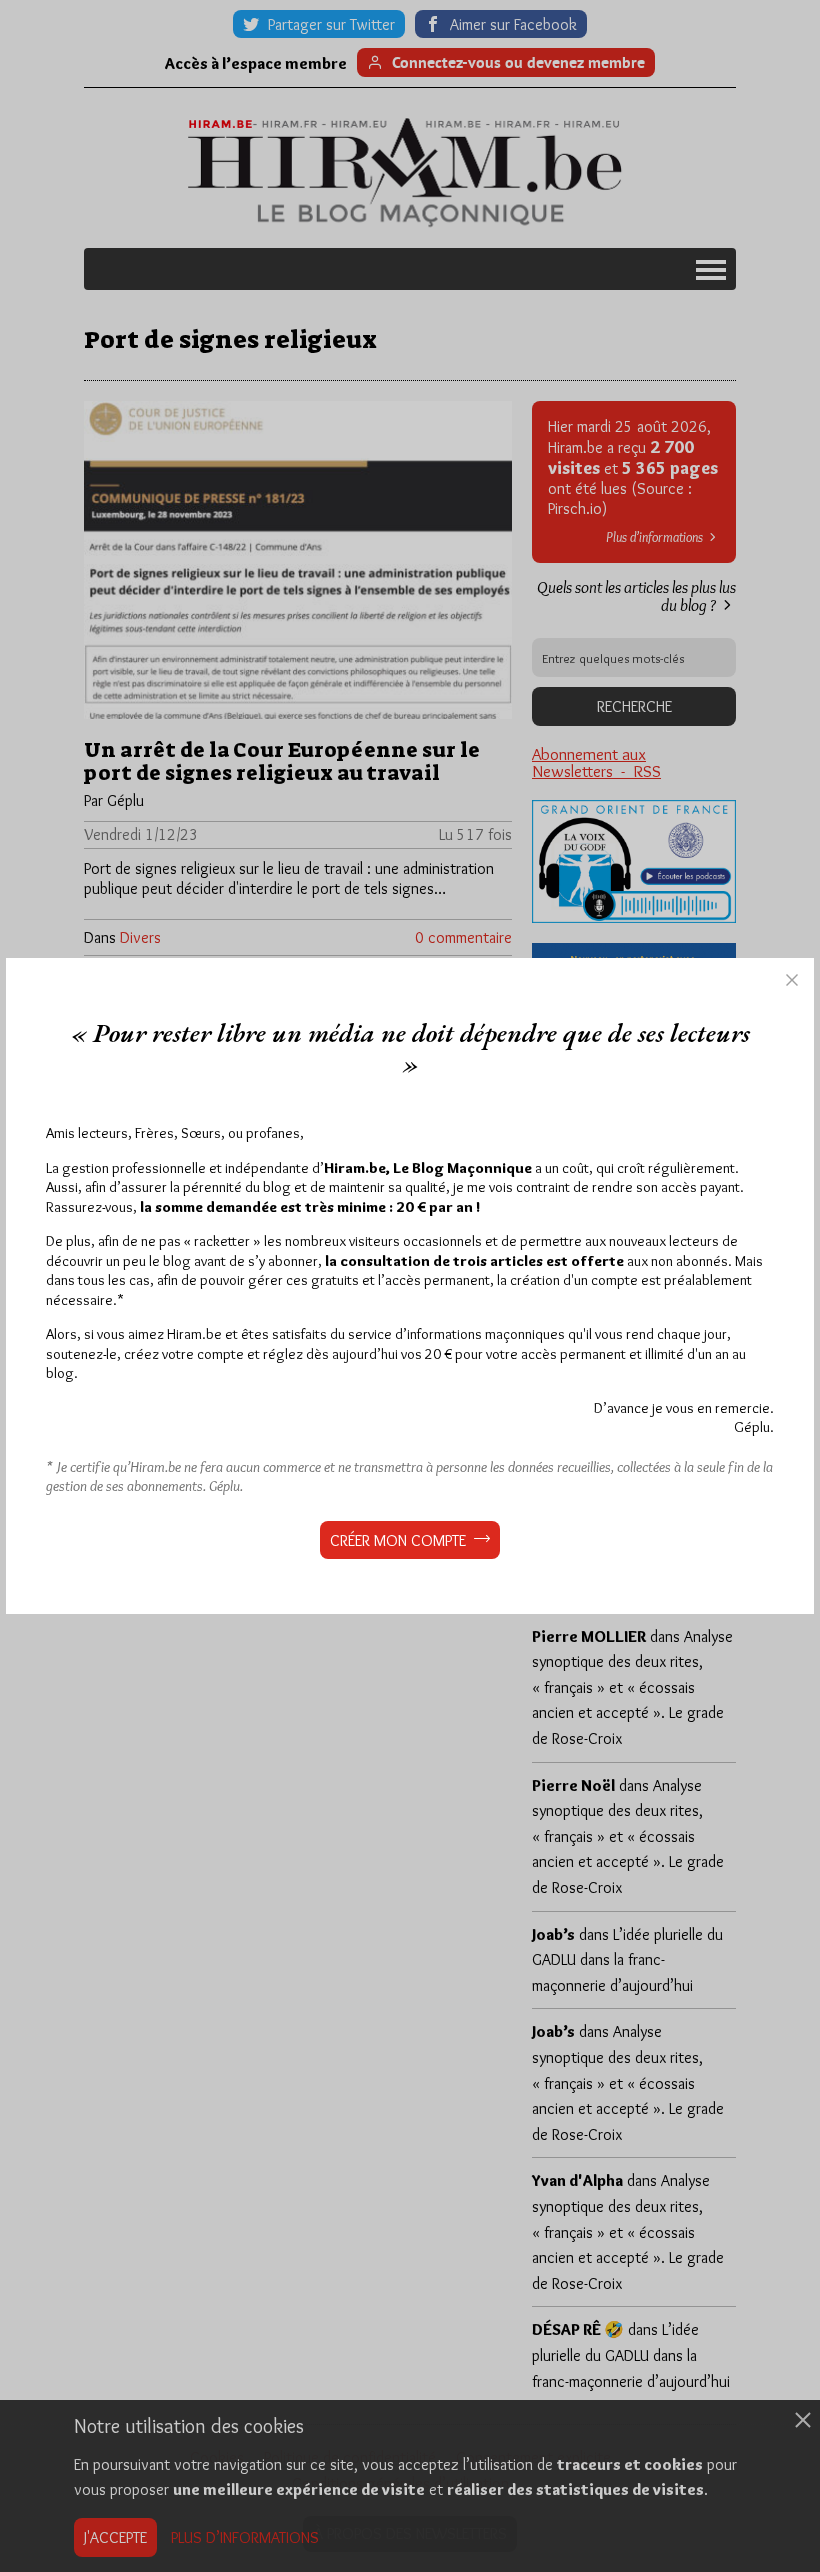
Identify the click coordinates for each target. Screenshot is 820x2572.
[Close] (792, 980)
